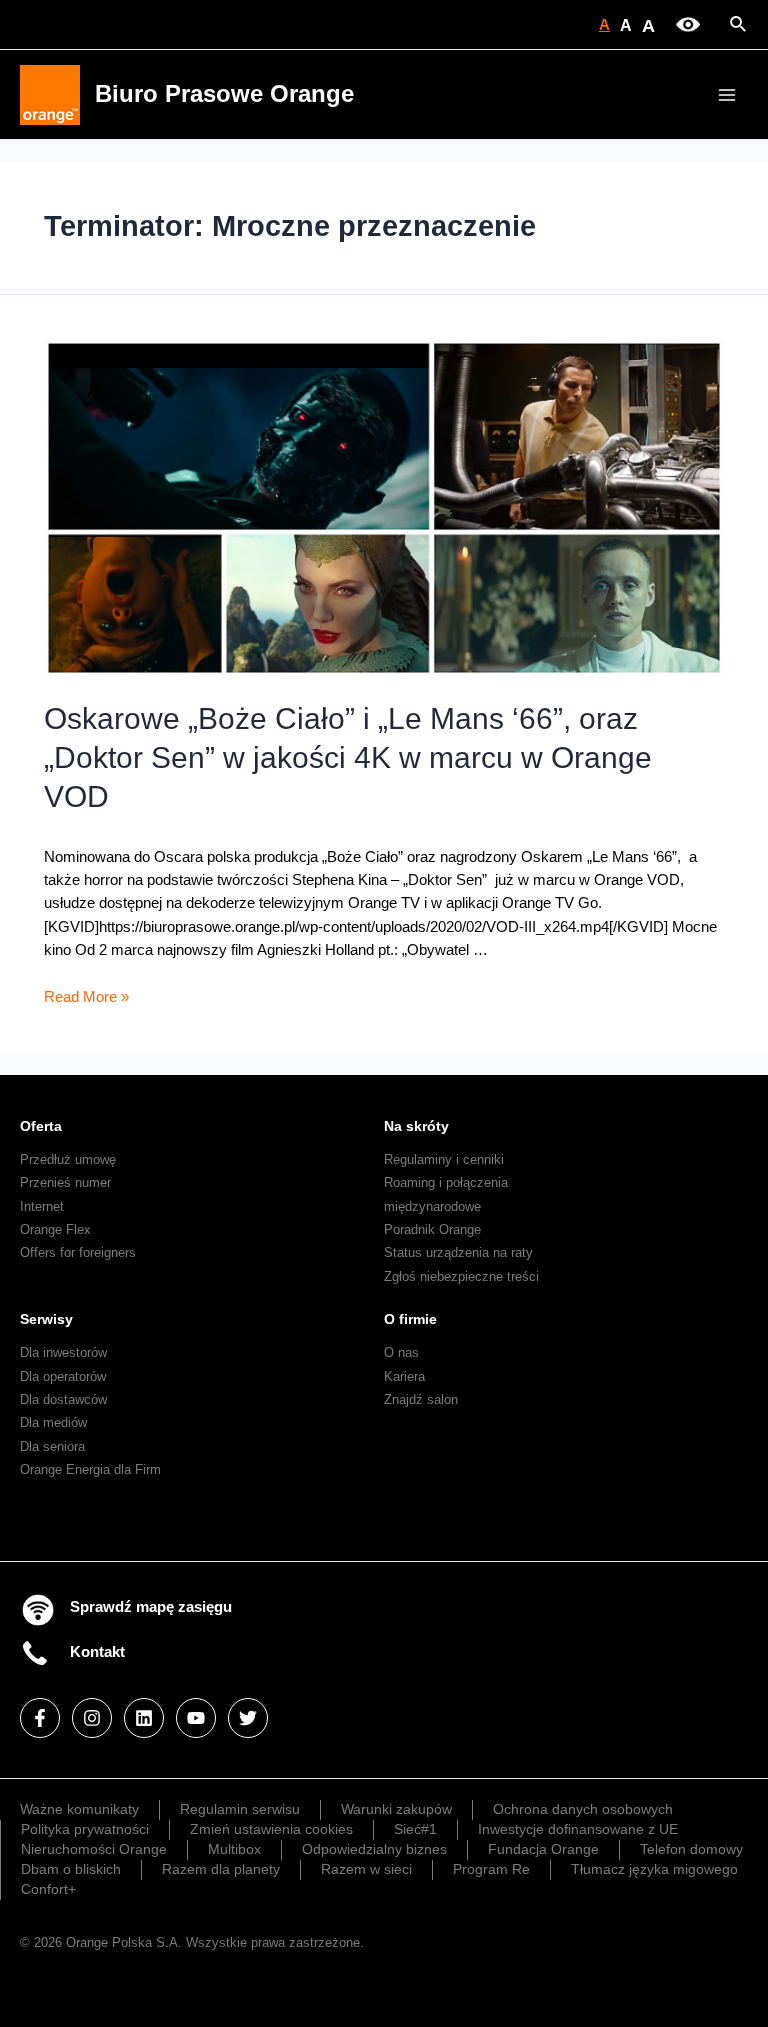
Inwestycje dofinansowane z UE (578, 1829)
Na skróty (416, 1126)
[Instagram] (92, 1718)
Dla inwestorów (63, 1352)
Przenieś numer (65, 1182)
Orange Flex (55, 1229)
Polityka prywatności (85, 1829)
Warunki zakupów (396, 1809)
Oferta (41, 1126)
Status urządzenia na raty (458, 1252)
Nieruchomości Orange (94, 1849)
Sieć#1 (415, 1829)
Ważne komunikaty (79, 1809)
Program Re (491, 1869)
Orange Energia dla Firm (90, 1469)
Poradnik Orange (432, 1229)
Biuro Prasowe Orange (224, 94)
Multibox (234, 1849)
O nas (401, 1352)
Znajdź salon (421, 1399)
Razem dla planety (221, 1869)
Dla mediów (53, 1422)
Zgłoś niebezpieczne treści (461, 1276)
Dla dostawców (63, 1399)
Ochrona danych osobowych (583, 1809)
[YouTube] (196, 1718)
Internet (42, 1206)
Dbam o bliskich (71, 1869)
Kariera (404, 1376)
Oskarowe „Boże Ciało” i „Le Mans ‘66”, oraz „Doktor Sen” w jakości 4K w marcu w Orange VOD (348, 757)
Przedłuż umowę (68, 1159)
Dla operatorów (63, 1376)
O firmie (410, 1319)
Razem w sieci (366, 1869)
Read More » (86, 997)
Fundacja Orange (543, 1849)
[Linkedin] (144, 1718)
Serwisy (46, 1319)
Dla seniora (52, 1446)
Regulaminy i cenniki (444, 1159)
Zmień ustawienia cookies (271, 1829)
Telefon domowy (691, 1849)
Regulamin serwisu (240, 1809)
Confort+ (48, 1889)
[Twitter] (248, 1718)
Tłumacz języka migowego (654, 1869)
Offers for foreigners (78, 1252)
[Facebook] (40, 1718)
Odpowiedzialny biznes (374, 1849)
